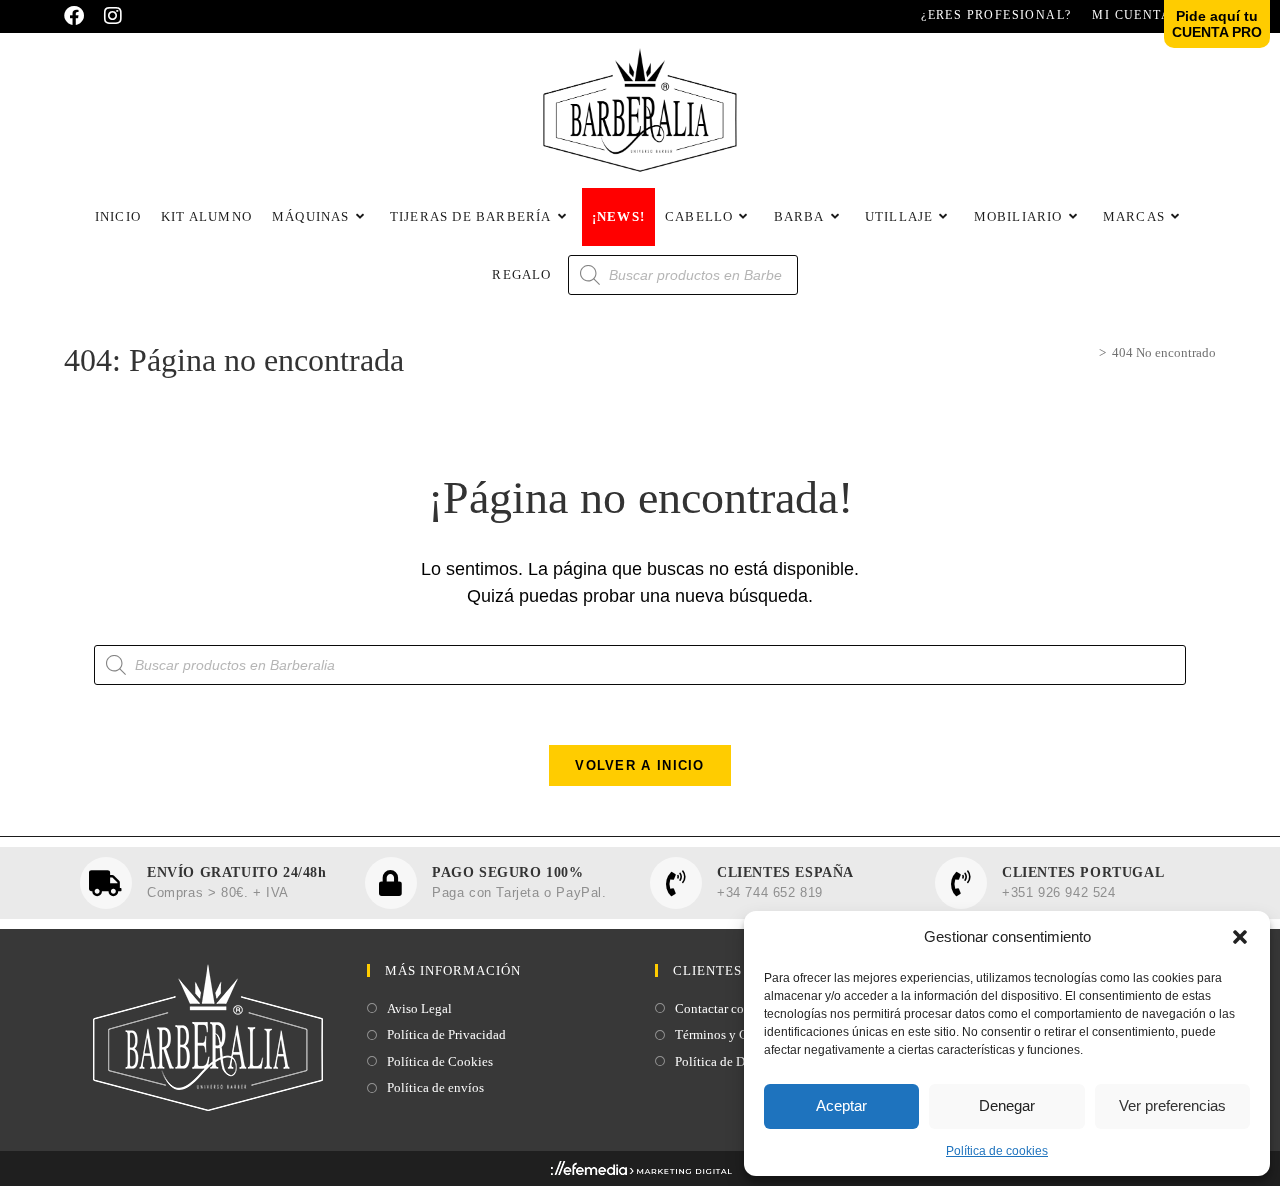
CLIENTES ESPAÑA (785, 872)
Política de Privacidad (446, 1034)
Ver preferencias (1172, 1105)
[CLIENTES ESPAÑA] (676, 883)
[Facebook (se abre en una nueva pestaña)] (79, 16)
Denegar (1007, 1105)
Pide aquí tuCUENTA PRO (1217, 24)
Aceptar (841, 1105)
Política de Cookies (440, 1061)
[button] (1240, 937)
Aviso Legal (419, 1008)
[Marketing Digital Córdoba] (640, 1172)
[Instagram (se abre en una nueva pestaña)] (113, 16)
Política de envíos (435, 1087)
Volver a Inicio (640, 765)
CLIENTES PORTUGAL (1083, 872)
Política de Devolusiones (742, 1061)
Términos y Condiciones (741, 1034)
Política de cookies (997, 1151)
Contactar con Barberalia (742, 1008)
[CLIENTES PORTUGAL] (961, 883)
